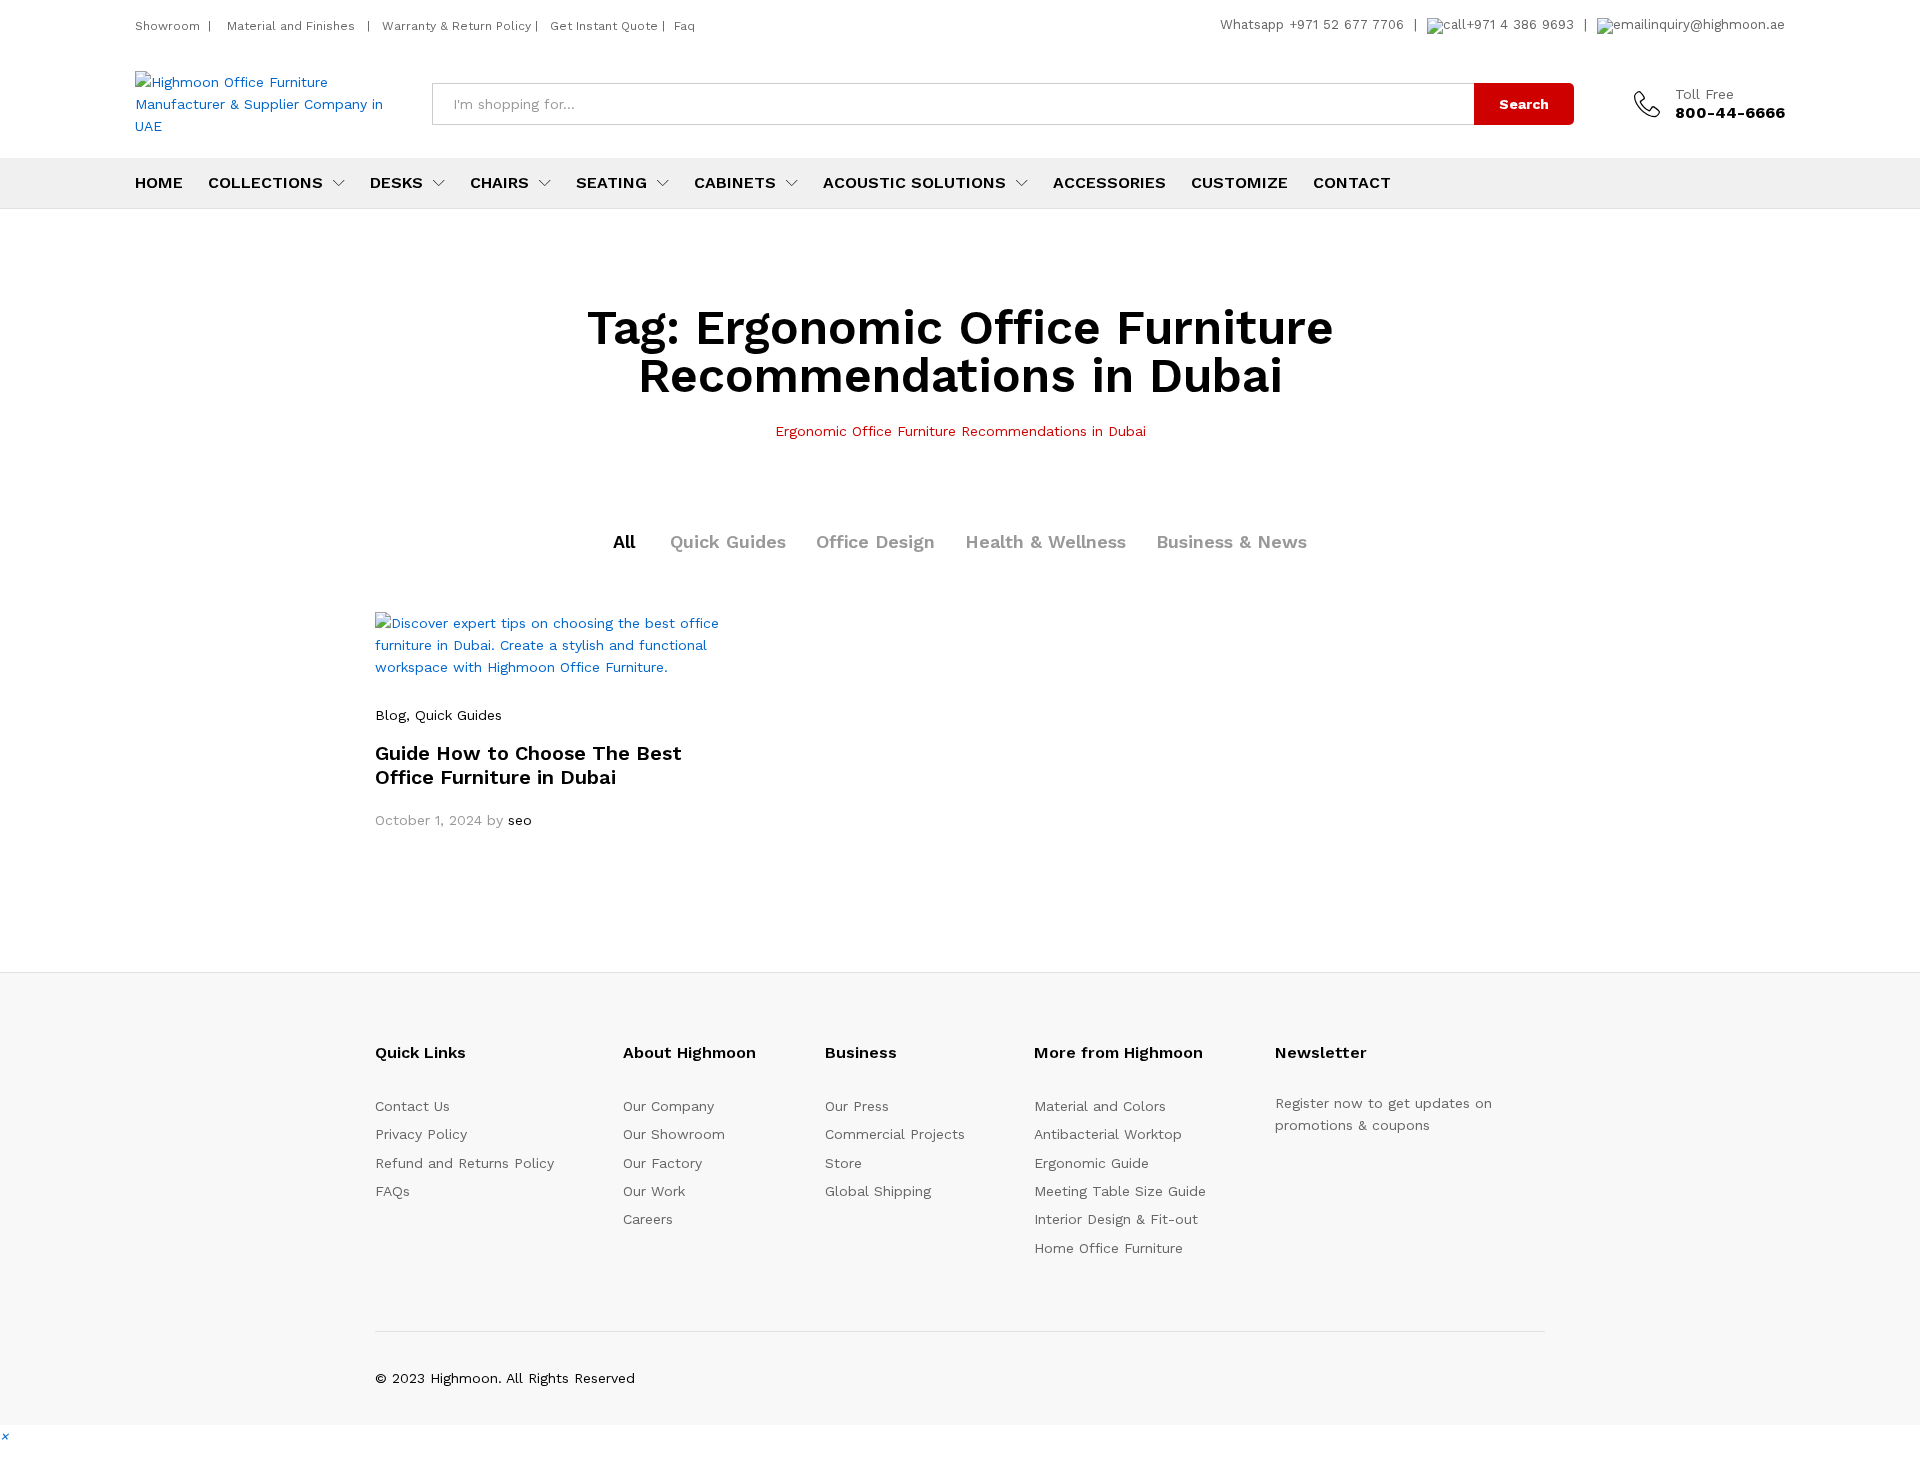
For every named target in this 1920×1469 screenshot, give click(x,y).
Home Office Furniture (1108, 1248)
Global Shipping (878, 1191)
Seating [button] (611, 183)
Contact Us (412, 1106)
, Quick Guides (454, 715)
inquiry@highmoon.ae (1716, 24)
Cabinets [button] (735, 183)
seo (520, 820)
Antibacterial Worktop (1108, 1134)
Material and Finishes (293, 26)
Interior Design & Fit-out (1116, 1219)
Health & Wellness (1045, 541)
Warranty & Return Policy (454, 26)
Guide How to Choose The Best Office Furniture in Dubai (528, 765)
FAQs (392, 1191)
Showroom (169, 26)
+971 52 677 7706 (1346, 24)
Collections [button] (265, 183)
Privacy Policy (421, 1134)
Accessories (1109, 183)
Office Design (875, 541)
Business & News (1231, 541)
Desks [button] (396, 183)
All (624, 541)
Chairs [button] (499, 183)
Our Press (857, 1106)
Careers (648, 1219)
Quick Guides (728, 541)
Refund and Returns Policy (464, 1163)
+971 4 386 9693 (1520, 24)
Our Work (654, 1191)
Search (1524, 104)
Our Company (668, 1106)
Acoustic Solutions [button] (914, 183)
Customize (1239, 183)
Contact (1352, 183)
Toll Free (1704, 94)
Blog (390, 715)
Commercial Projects (895, 1134)
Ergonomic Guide (1091, 1163)
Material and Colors (1100, 1106)
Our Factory (662, 1163)
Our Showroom (674, 1134)
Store (843, 1163)
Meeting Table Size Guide (1120, 1191)
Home (159, 183)
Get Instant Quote (604, 26)
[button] (4, 1436)
